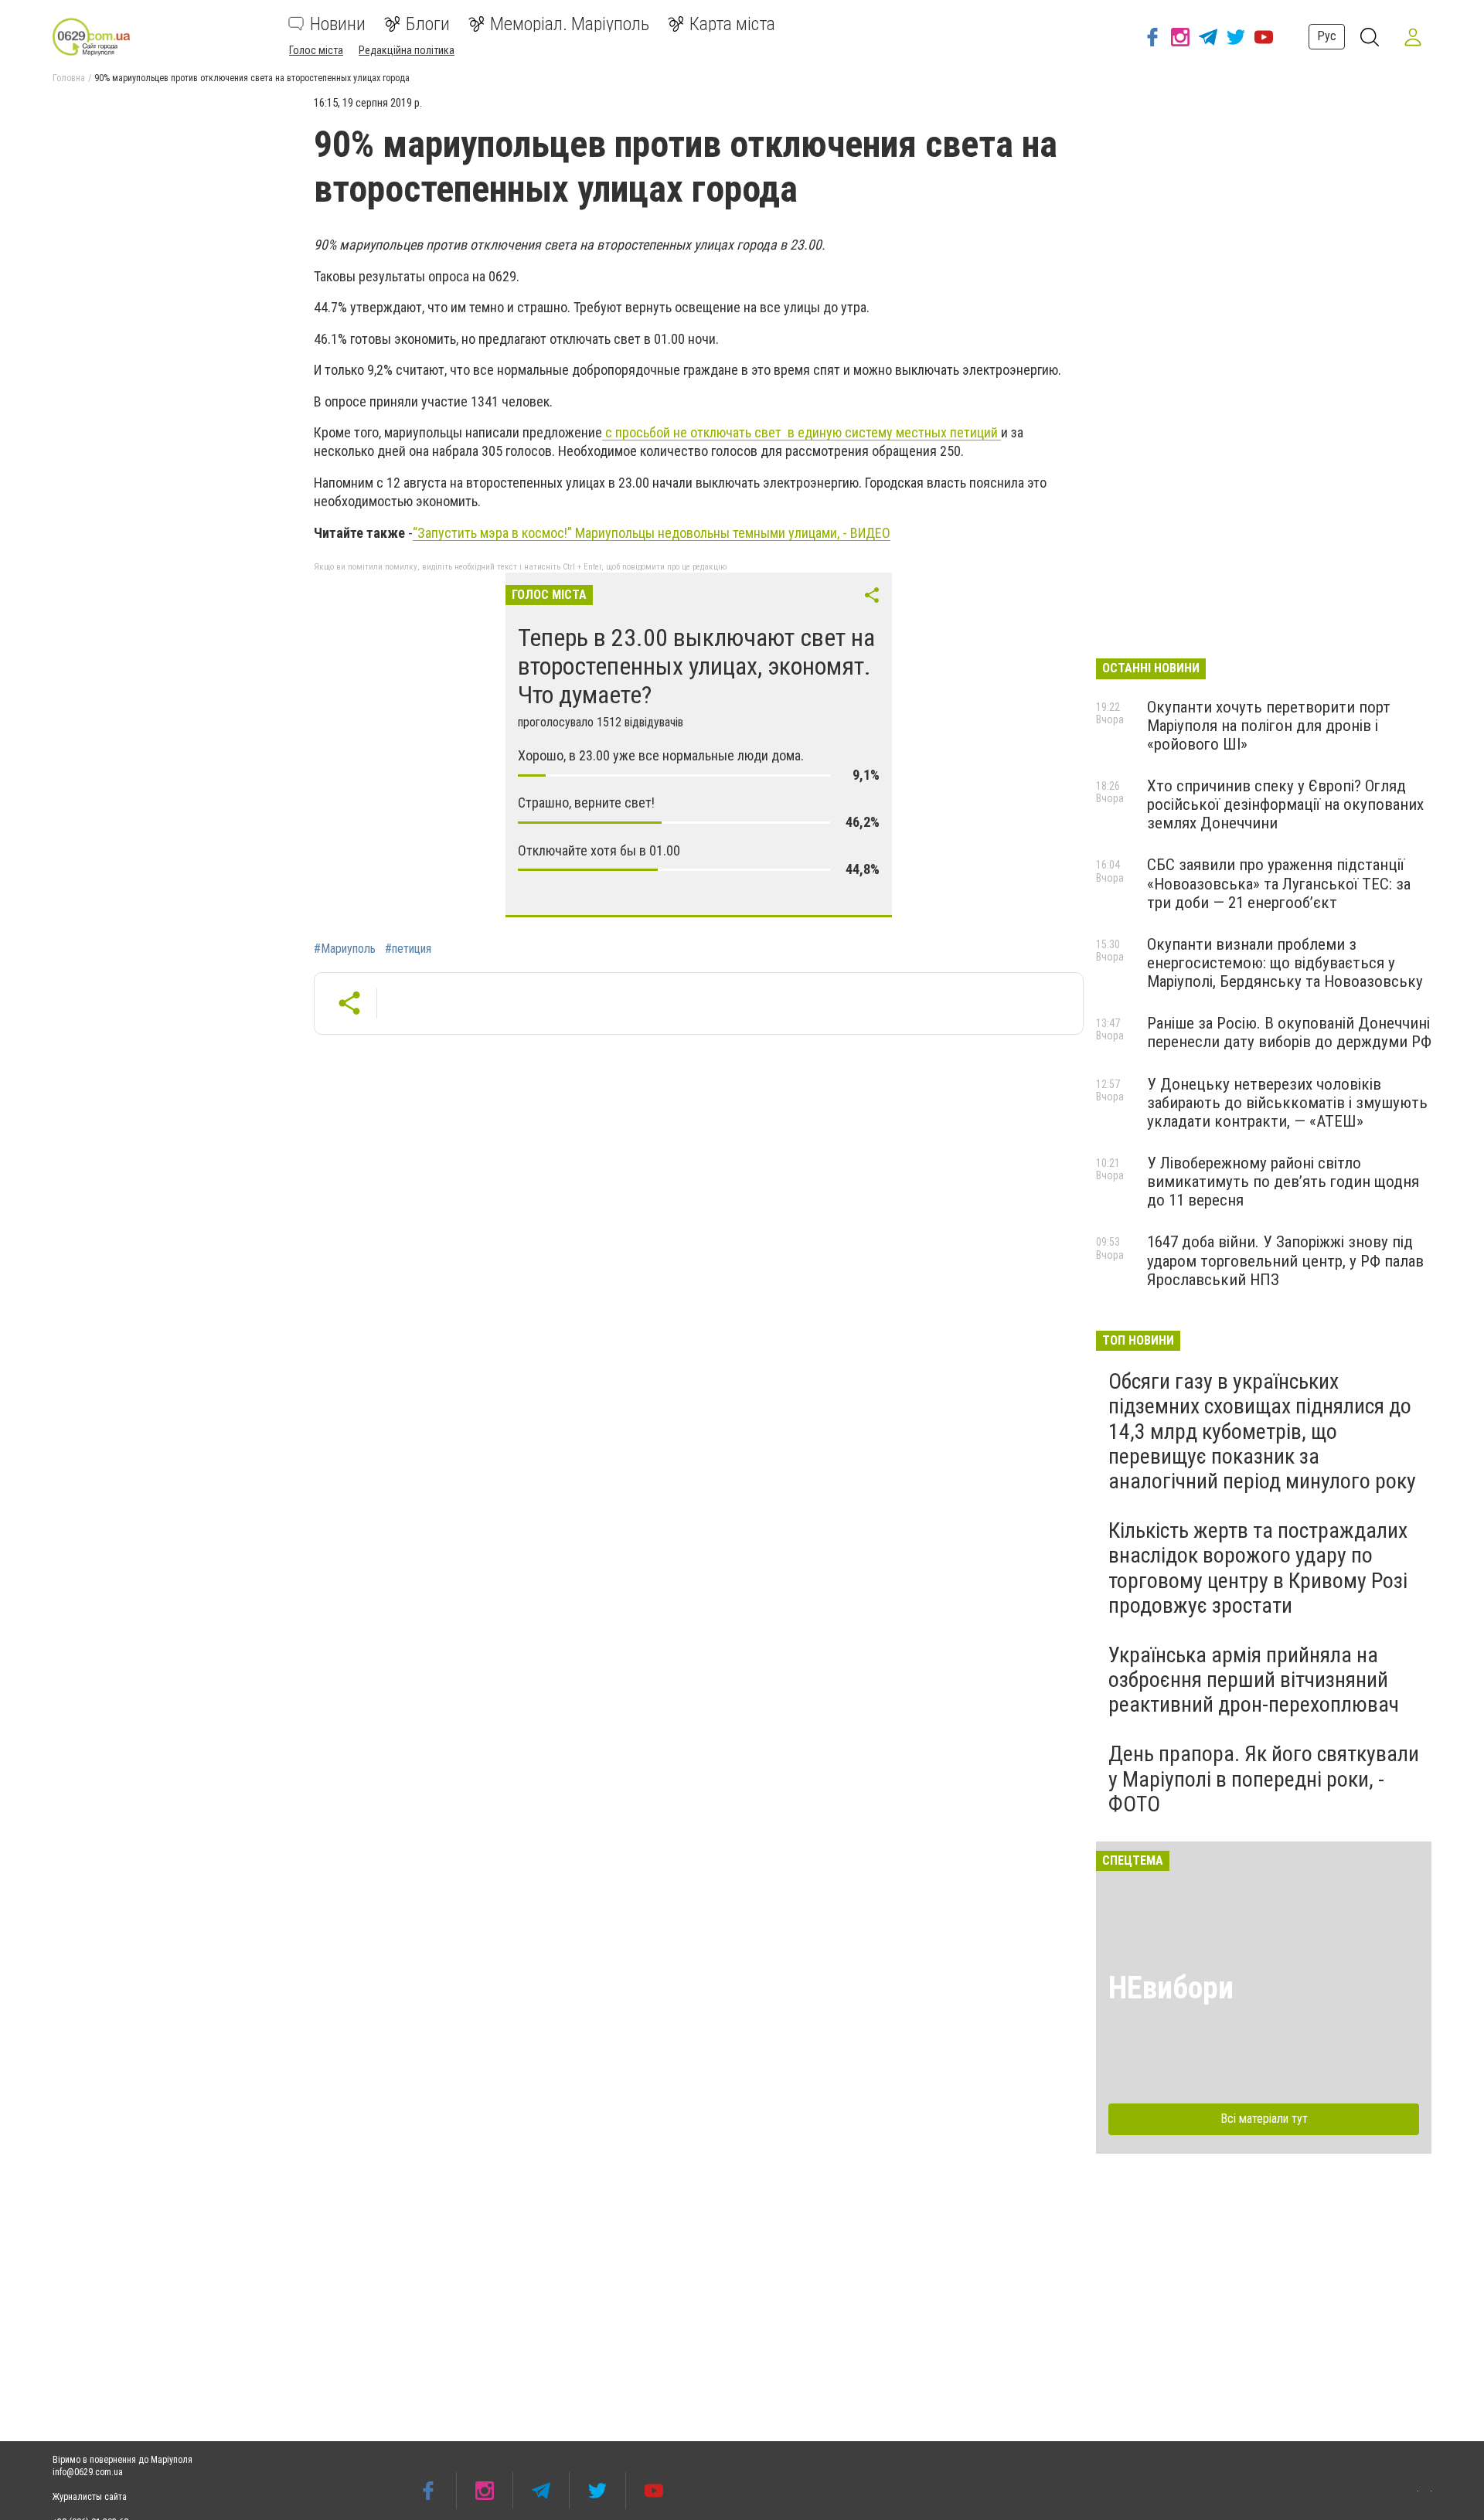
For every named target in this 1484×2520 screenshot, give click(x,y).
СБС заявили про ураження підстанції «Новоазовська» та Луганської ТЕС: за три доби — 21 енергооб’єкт (1279, 883)
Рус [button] (1327, 36)
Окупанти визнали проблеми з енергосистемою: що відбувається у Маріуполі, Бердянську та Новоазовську (1285, 963)
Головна (69, 78)
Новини (338, 24)
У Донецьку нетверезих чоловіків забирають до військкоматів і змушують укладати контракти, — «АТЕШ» (1287, 1103)
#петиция (408, 949)
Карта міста (732, 24)
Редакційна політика (407, 50)
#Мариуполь (345, 949)
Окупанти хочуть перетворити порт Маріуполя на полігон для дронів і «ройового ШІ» (1269, 726)
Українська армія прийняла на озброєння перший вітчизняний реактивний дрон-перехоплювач (1254, 1680)
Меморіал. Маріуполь (570, 24)
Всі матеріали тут (1264, 2119)
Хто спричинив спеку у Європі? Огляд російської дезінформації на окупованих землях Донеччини (1285, 804)
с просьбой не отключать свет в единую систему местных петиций (802, 432)
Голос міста (316, 50)
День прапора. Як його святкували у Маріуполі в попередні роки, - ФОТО (1264, 1779)
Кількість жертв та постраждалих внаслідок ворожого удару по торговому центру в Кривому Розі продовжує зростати (1258, 1568)
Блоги (428, 24)
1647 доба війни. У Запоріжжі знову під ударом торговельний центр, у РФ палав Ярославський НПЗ (1285, 1260)
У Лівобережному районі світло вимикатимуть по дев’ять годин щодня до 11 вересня (1283, 1182)
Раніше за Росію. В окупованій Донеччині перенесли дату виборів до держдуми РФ (1289, 1032)
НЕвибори (1171, 1988)
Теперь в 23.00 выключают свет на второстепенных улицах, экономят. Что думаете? (696, 666)
